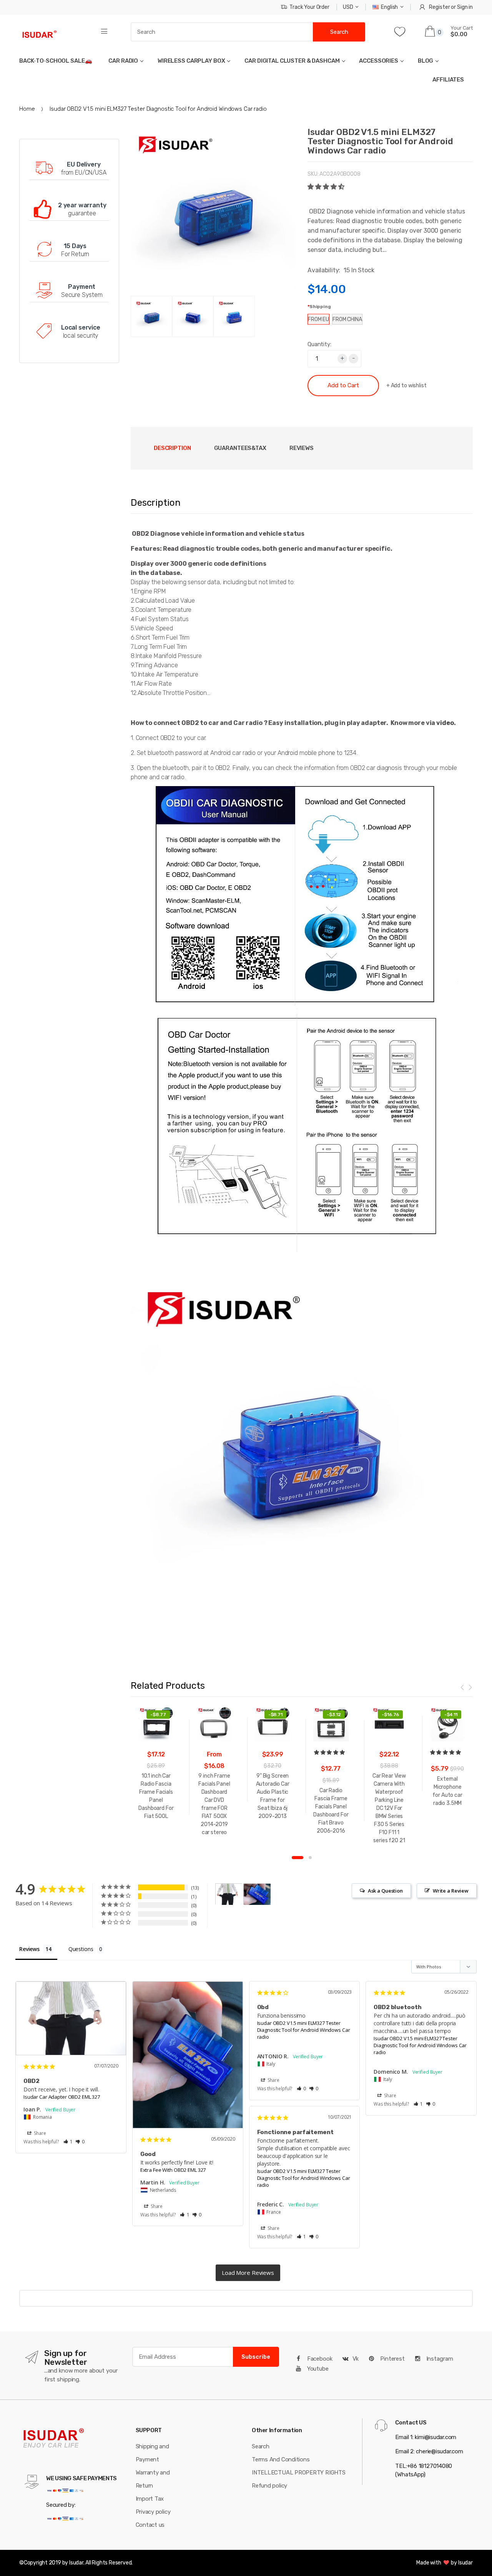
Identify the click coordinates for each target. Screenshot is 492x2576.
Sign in (465, 7)
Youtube (317, 2369)
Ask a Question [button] (385, 1891)
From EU (318, 319)
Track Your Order (309, 7)
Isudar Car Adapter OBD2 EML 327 (62, 2097)
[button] (327, 187)
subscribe (256, 2357)
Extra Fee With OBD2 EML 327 (173, 2170)
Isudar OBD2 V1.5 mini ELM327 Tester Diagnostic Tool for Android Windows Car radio (304, 2030)
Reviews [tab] (302, 448)
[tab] (240, 448)
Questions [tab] (81, 1949)
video (445, 723)
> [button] (248, 2273)
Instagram (439, 2359)
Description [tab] (172, 448)
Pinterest (392, 2359)
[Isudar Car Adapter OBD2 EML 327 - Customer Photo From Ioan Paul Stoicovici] (229, 1894)
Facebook (319, 2359)
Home (27, 109)
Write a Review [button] (451, 1891)
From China (347, 319)
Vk (356, 2359)
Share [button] (39, 2133)
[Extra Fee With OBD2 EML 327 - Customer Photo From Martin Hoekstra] (257, 1894)
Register (439, 7)
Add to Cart (343, 385)
